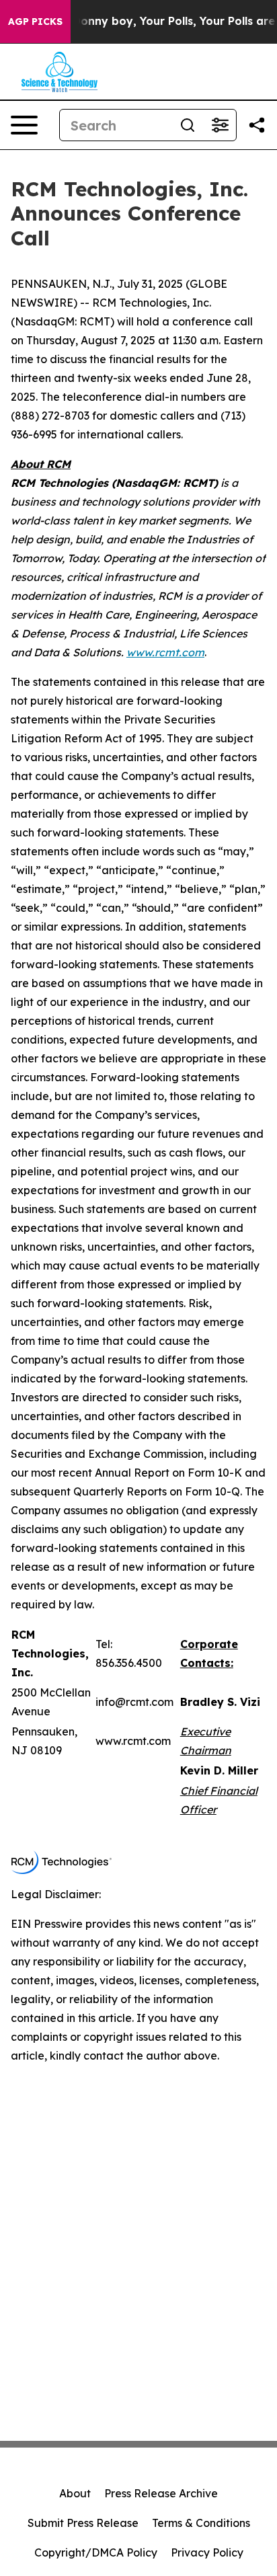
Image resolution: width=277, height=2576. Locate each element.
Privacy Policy (207, 2552)
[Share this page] (257, 125)
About (75, 2493)
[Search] (188, 125)
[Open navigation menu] (24, 125)
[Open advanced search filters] (220, 125)
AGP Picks (35, 22)
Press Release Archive (161, 2493)
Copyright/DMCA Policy (96, 2552)
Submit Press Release (83, 2523)
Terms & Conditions (201, 2523)
